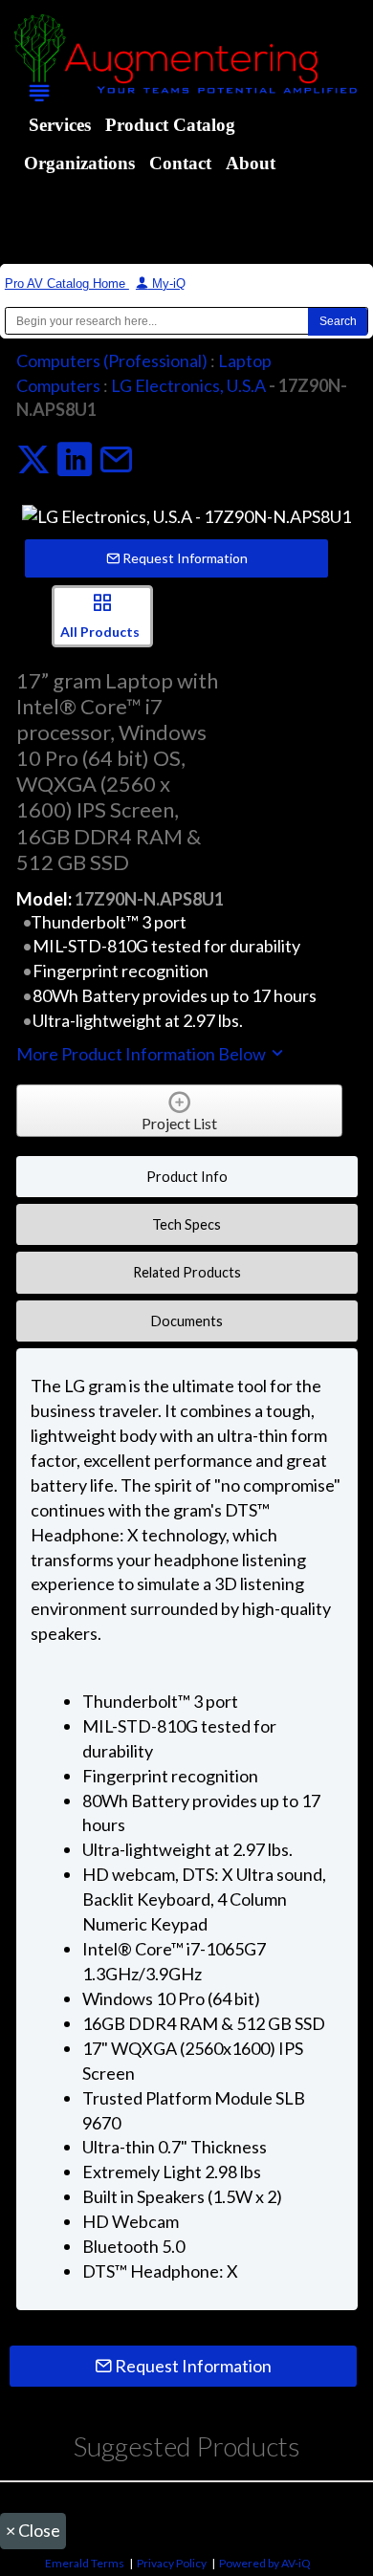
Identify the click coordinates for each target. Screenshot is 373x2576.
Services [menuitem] (60, 125)
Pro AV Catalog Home (67, 284)
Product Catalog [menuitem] (170, 125)
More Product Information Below (143, 1054)
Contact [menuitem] (180, 163)
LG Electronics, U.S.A (188, 385)
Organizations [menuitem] (79, 163)
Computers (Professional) (112, 360)
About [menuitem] (251, 163)
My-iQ (167, 284)
